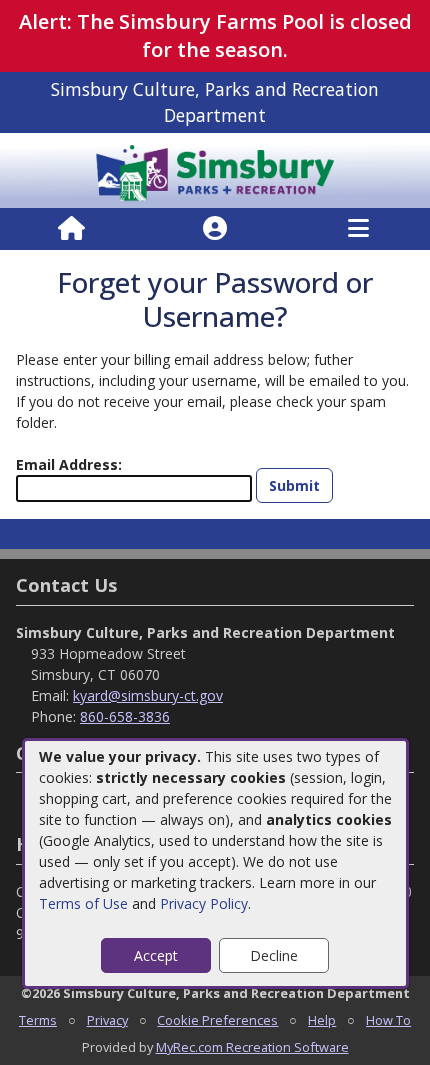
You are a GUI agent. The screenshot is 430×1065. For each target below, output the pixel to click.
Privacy (107, 1020)
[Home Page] (71, 229)
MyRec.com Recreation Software (252, 1047)
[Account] (215, 229)
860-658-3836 (125, 716)
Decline (274, 955)
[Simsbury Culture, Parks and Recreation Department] (215, 168)
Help (322, 1020)
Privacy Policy (204, 903)
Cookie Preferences (217, 1020)
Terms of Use (83, 903)
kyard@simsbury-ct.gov (148, 695)
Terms (38, 1020)
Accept (156, 955)
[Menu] (358, 229)
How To (388, 1020)
